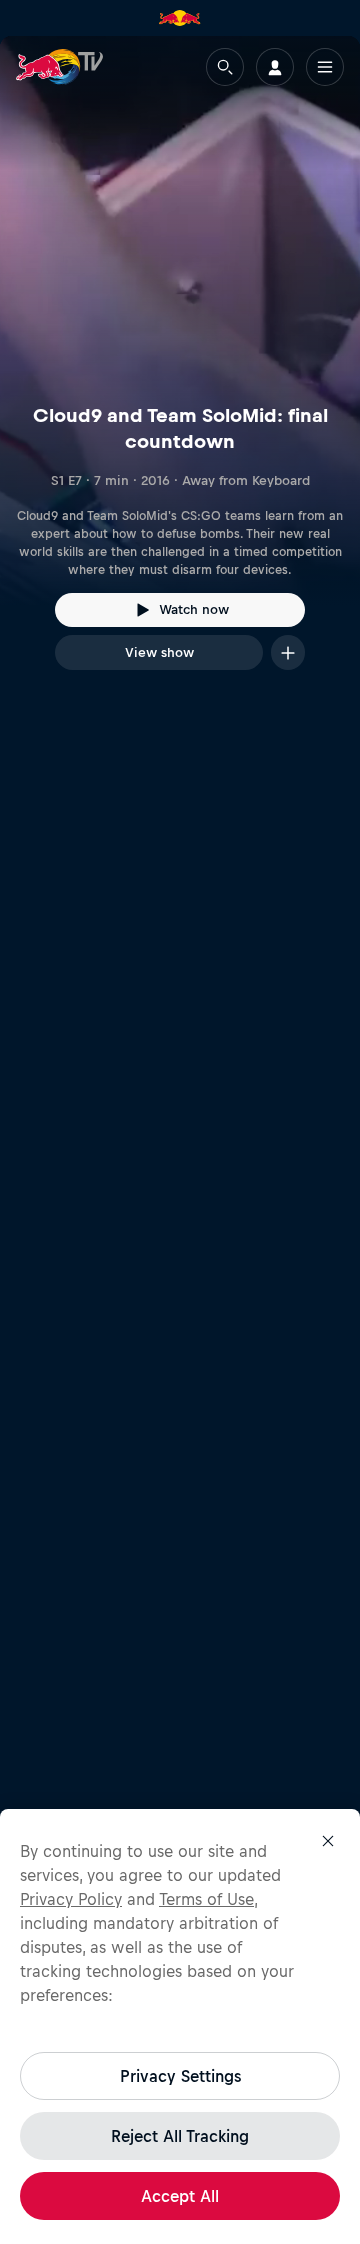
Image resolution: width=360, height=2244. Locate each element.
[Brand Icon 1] (180, 18)
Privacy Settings (180, 2076)
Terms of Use (206, 1899)
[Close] (328, 1841)
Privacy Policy (71, 1899)
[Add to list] (288, 652)
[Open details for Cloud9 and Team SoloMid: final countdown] (180, 371)
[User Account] (275, 67)
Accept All (180, 2196)
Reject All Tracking (180, 2136)
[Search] (225, 67)
